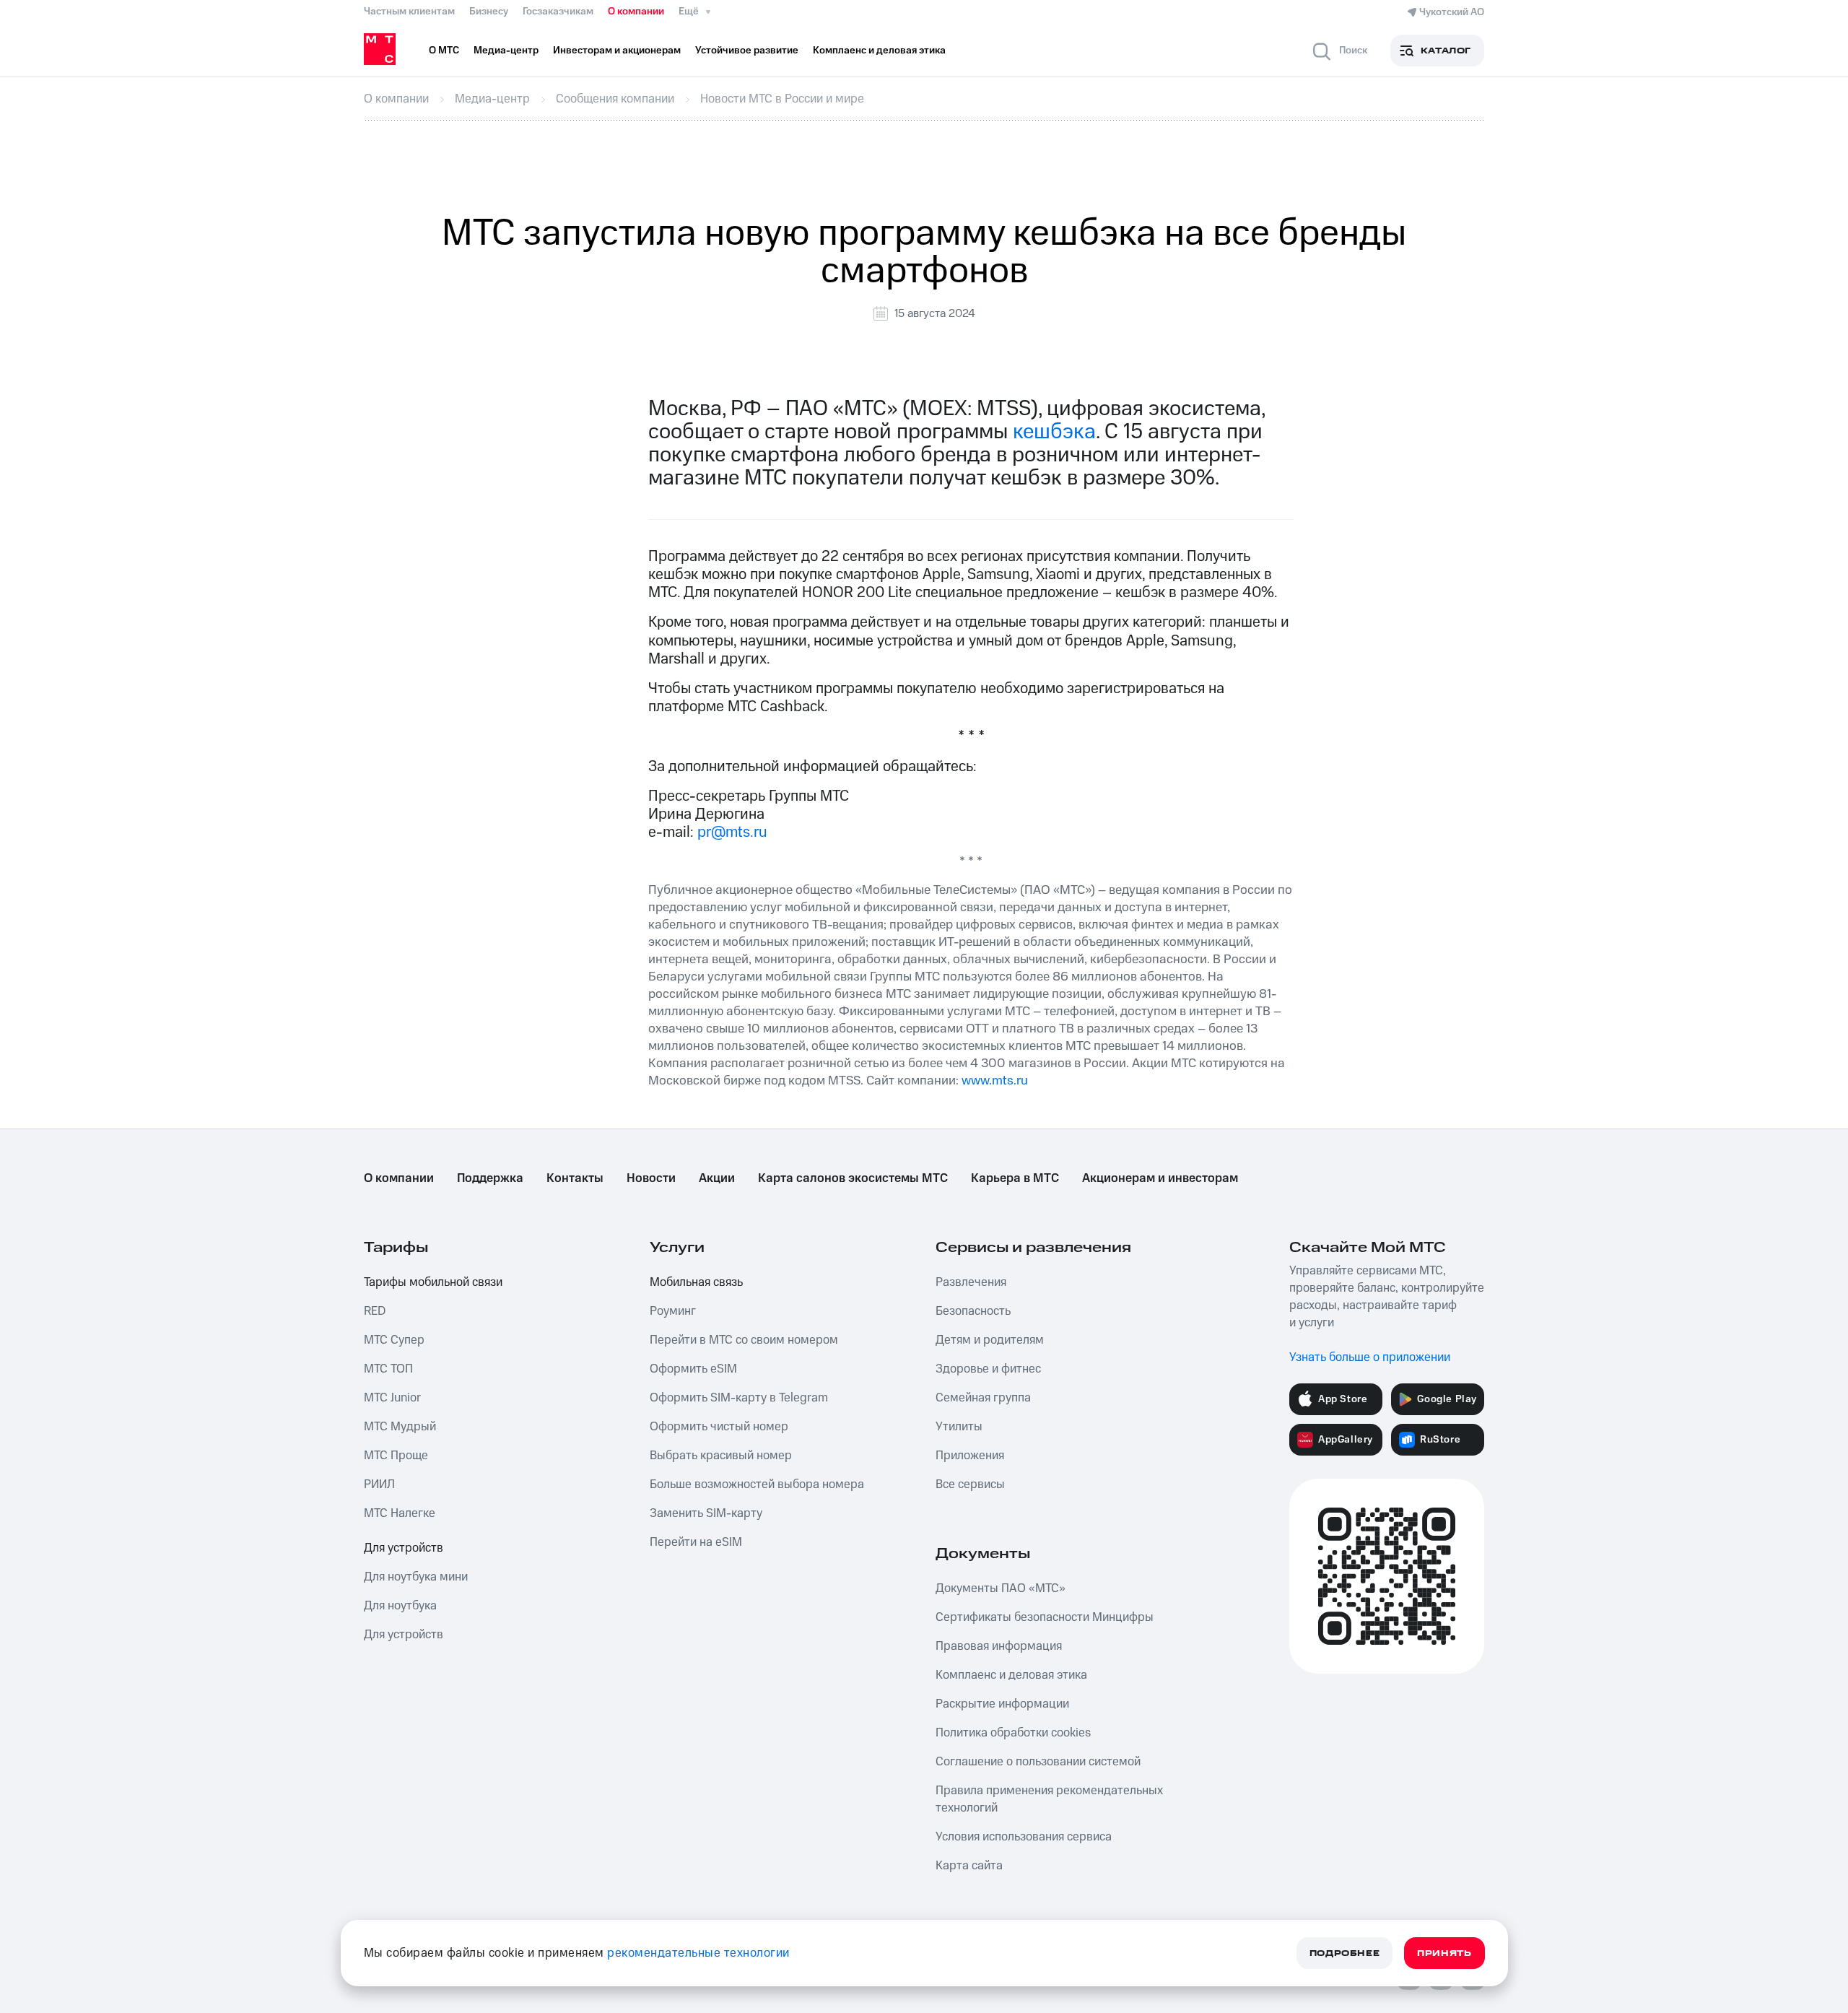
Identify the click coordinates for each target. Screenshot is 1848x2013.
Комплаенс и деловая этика (1011, 1675)
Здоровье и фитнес (988, 1369)
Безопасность (973, 1311)
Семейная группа (983, 1398)
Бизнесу (489, 12)
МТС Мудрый (400, 1427)
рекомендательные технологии (698, 1953)
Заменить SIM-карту (706, 1513)
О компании (636, 12)
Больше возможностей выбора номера (757, 1484)
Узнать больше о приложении (1370, 1357)
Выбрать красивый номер (721, 1456)
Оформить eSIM (693, 1369)
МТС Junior (392, 1398)
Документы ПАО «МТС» (1001, 1588)
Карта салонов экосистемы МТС (853, 1178)
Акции (717, 1178)
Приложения (970, 1456)
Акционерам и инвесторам (1160, 1178)
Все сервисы (970, 1484)
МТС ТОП (388, 1369)
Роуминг (673, 1311)
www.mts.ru (995, 1081)
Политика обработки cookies (1013, 1733)
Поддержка (490, 1178)
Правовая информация (999, 1646)
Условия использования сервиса (1024, 1837)
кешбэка (1054, 432)
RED (375, 1311)
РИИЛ (379, 1484)
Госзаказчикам (558, 12)
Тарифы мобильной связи (433, 1282)
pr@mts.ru (732, 832)
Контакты (575, 1178)
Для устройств (404, 1548)
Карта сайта (969, 1866)
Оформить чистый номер (719, 1427)
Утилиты (959, 1427)
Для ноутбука (400, 1606)
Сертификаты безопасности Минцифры (1045, 1617)
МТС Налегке (400, 1513)
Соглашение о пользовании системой (1038, 1762)
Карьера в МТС (1015, 1178)
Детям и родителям (990, 1340)
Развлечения (971, 1282)
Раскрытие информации (1002, 1704)
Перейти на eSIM (696, 1542)
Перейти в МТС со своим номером (744, 1340)
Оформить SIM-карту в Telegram (739, 1398)
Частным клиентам (409, 12)
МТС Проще (396, 1456)
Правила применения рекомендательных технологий (1049, 1799)
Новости (651, 1178)
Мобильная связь (696, 1282)
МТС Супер (394, 1340)
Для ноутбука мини (416, 1577)
